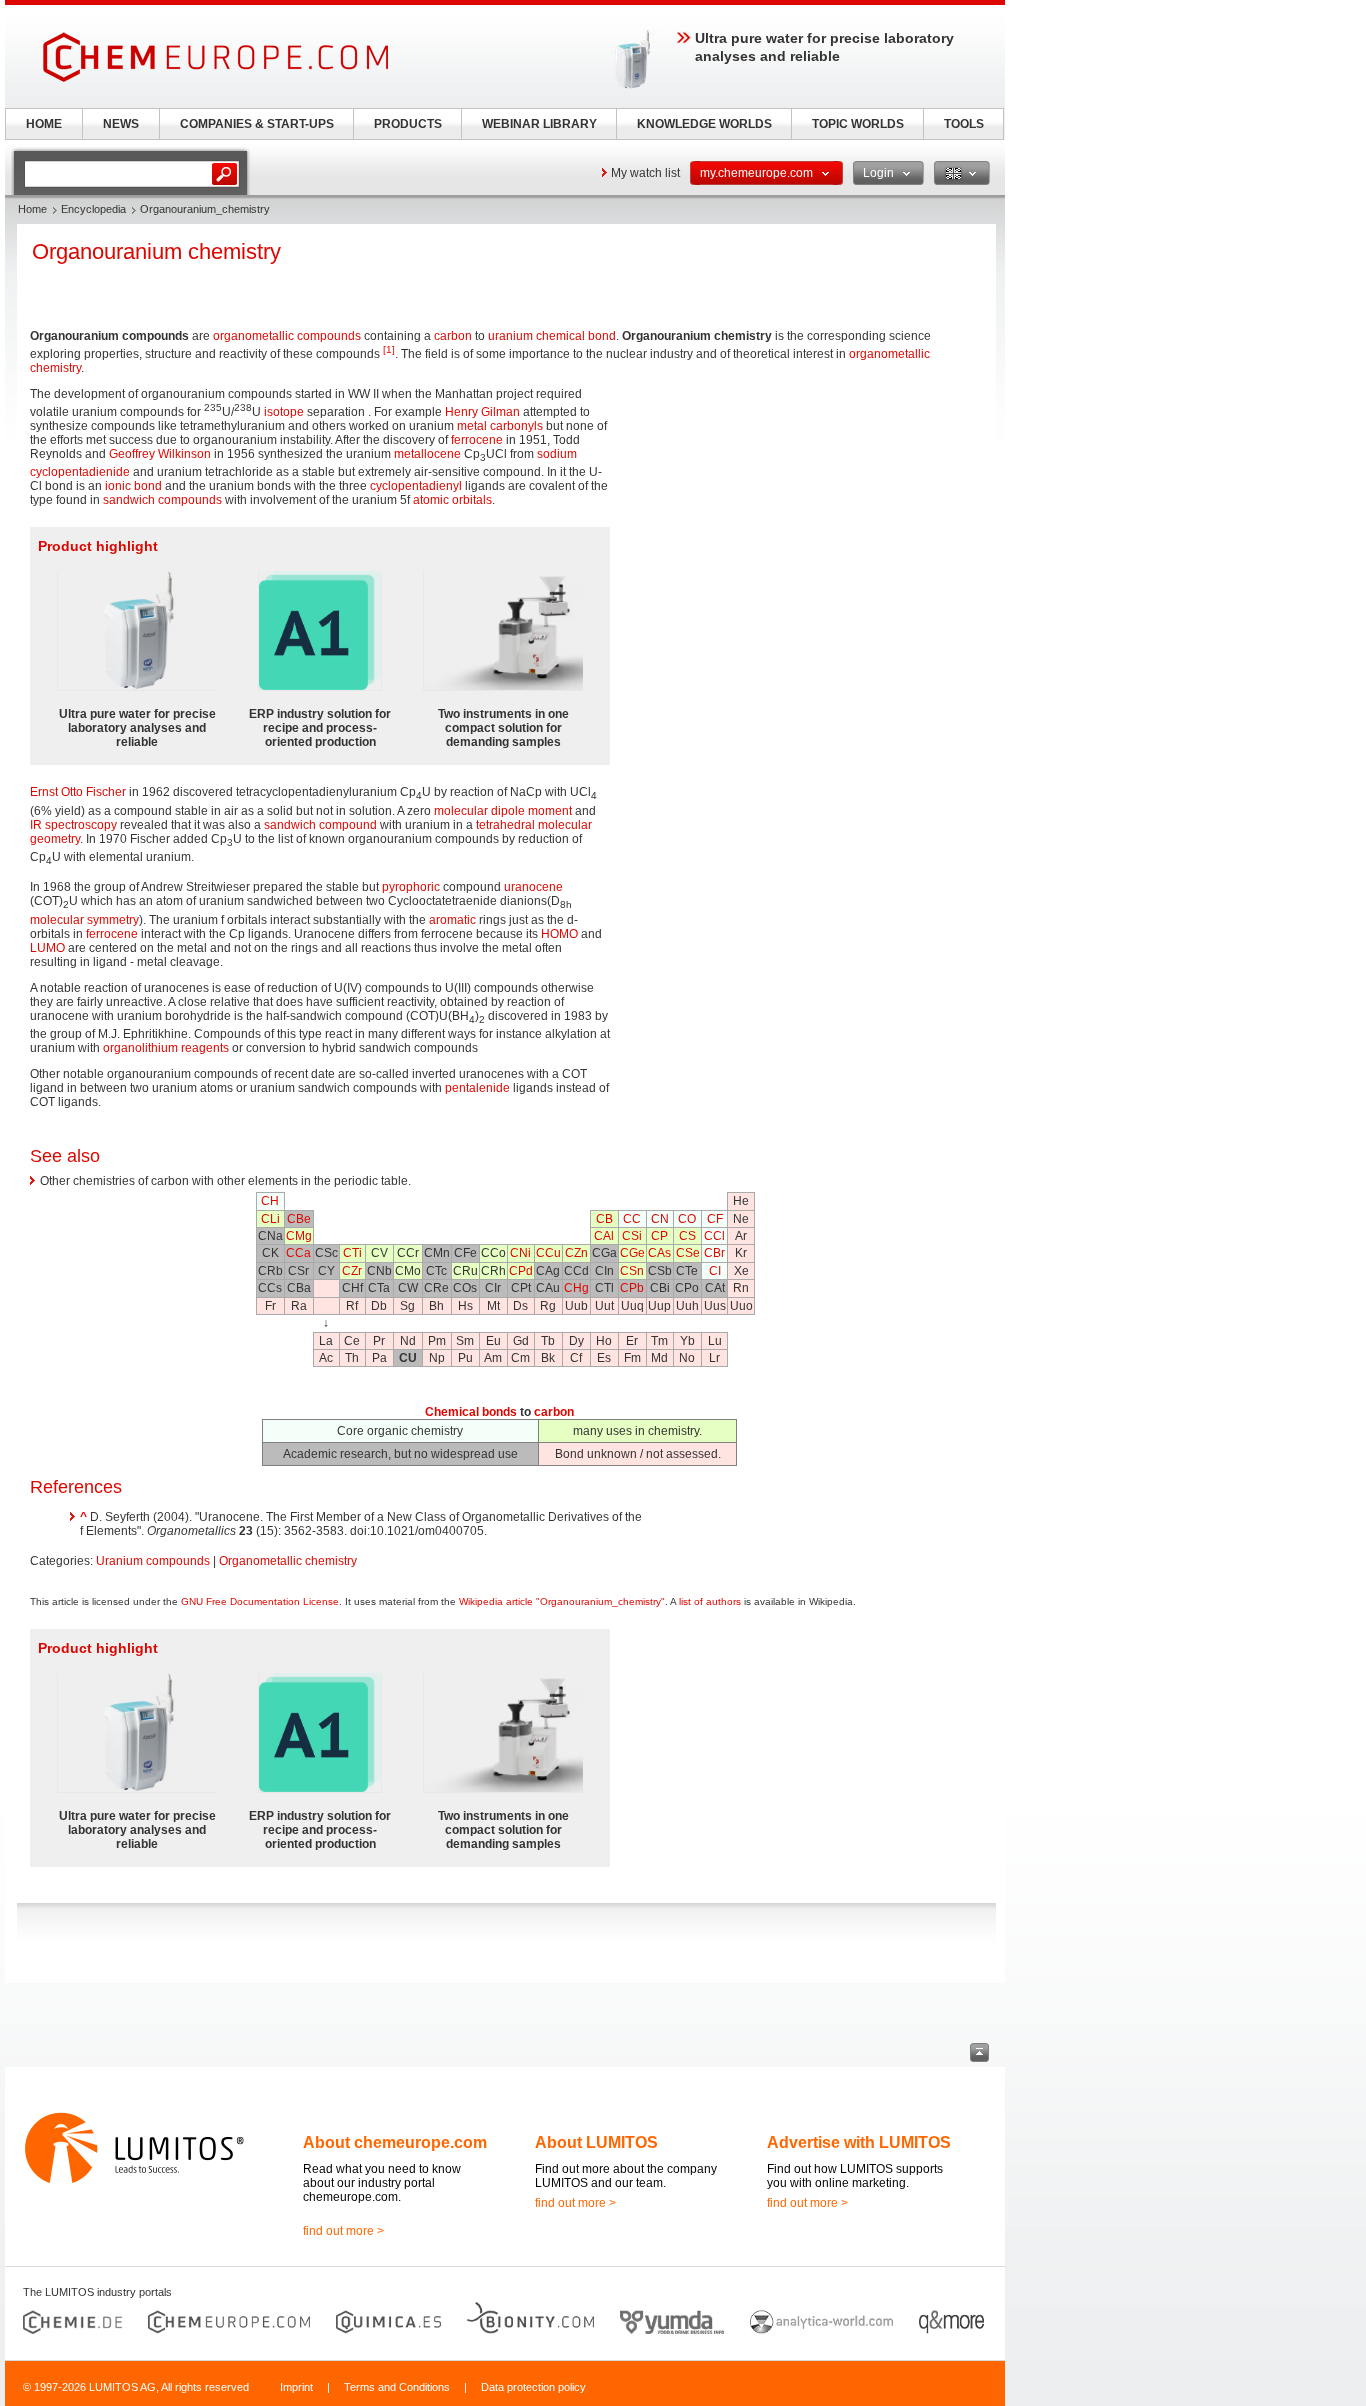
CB (604, 1219)
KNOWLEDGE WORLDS (704, 124)
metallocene (427, 454)
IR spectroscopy (73, 825)
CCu (548, 1253)
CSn (632, 1271)
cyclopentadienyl (416, 486)
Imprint (296, 2387)
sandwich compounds (162, 500)
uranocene (533, 887)
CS (687, 1236)
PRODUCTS (408, 124)
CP (659, 1236)
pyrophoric (411, 887)
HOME (44, 124)
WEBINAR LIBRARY (539, 124)
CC (632, 1219)
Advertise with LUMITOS (859, 2142)
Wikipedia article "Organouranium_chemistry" (562, 1601)
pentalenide (477, 1088)
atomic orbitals (452, 500)
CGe (632, 1253)
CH (270, 1201)
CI (715, 1271)
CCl (714, 1236)
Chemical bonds (471, 1412)
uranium (510, 336)
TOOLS (964, 124)
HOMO (559, 934)
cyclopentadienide (80, 472)
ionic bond (133, 486)
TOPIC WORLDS (858, 124)
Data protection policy (533, 2387)
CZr (352, 1271)
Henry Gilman (482, 412)
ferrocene (477, 440)
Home (32, 209)
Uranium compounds (153, 1561)
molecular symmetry (84, 920)
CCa (298, 1253)
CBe (299, 1219)
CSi (632, 1236)
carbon (453, 336)
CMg (299, 1236)
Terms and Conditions (397, 2387)
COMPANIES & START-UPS (257, 124)
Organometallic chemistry (288, 1561)
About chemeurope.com (395, 2142)
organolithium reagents (166, 1048)
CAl (604, 1236)
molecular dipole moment (503, 811)
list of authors (710, 1601)
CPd (521, 1271)
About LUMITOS (596, 2142)
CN (660, 1219)
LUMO (47, 948)
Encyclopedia (93, 209)
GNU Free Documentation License (260, 1601)
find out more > (343, 2231)
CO (687, 1219)
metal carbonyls (500, 426)
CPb (632, 1288)
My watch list (645, 173)
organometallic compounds (287, 336)
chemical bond (576, 336)
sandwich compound (320, 825)
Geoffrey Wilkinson (160, 454)
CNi (520, 1253)
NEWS (121, 124)
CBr (714, 1253)
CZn (576, 1253)
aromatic (452, 920)
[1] (389, 349)
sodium (557, 454)
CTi (352, 1253)
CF (715, 1219)
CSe (688, 1253)
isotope (284, 412)
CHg (576, 1288)
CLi (270, 1219)
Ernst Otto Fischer (78, 792)
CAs (659, 1253)
